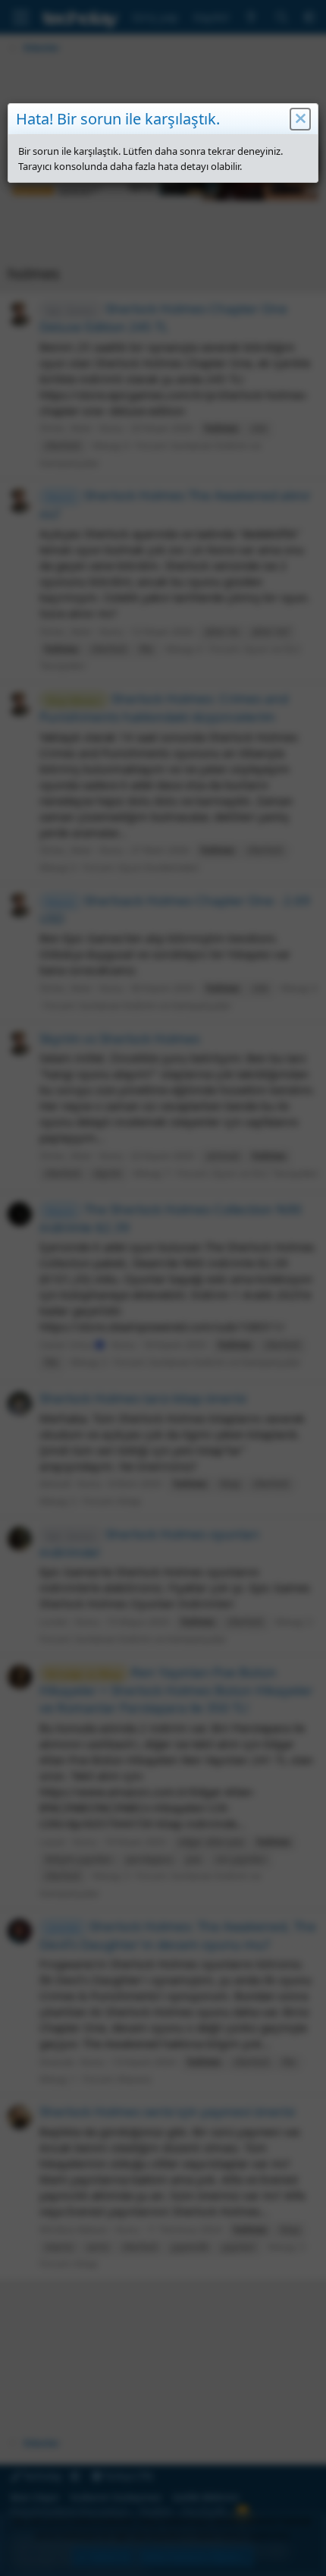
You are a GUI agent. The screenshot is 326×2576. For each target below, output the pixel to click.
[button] (300, 119)
